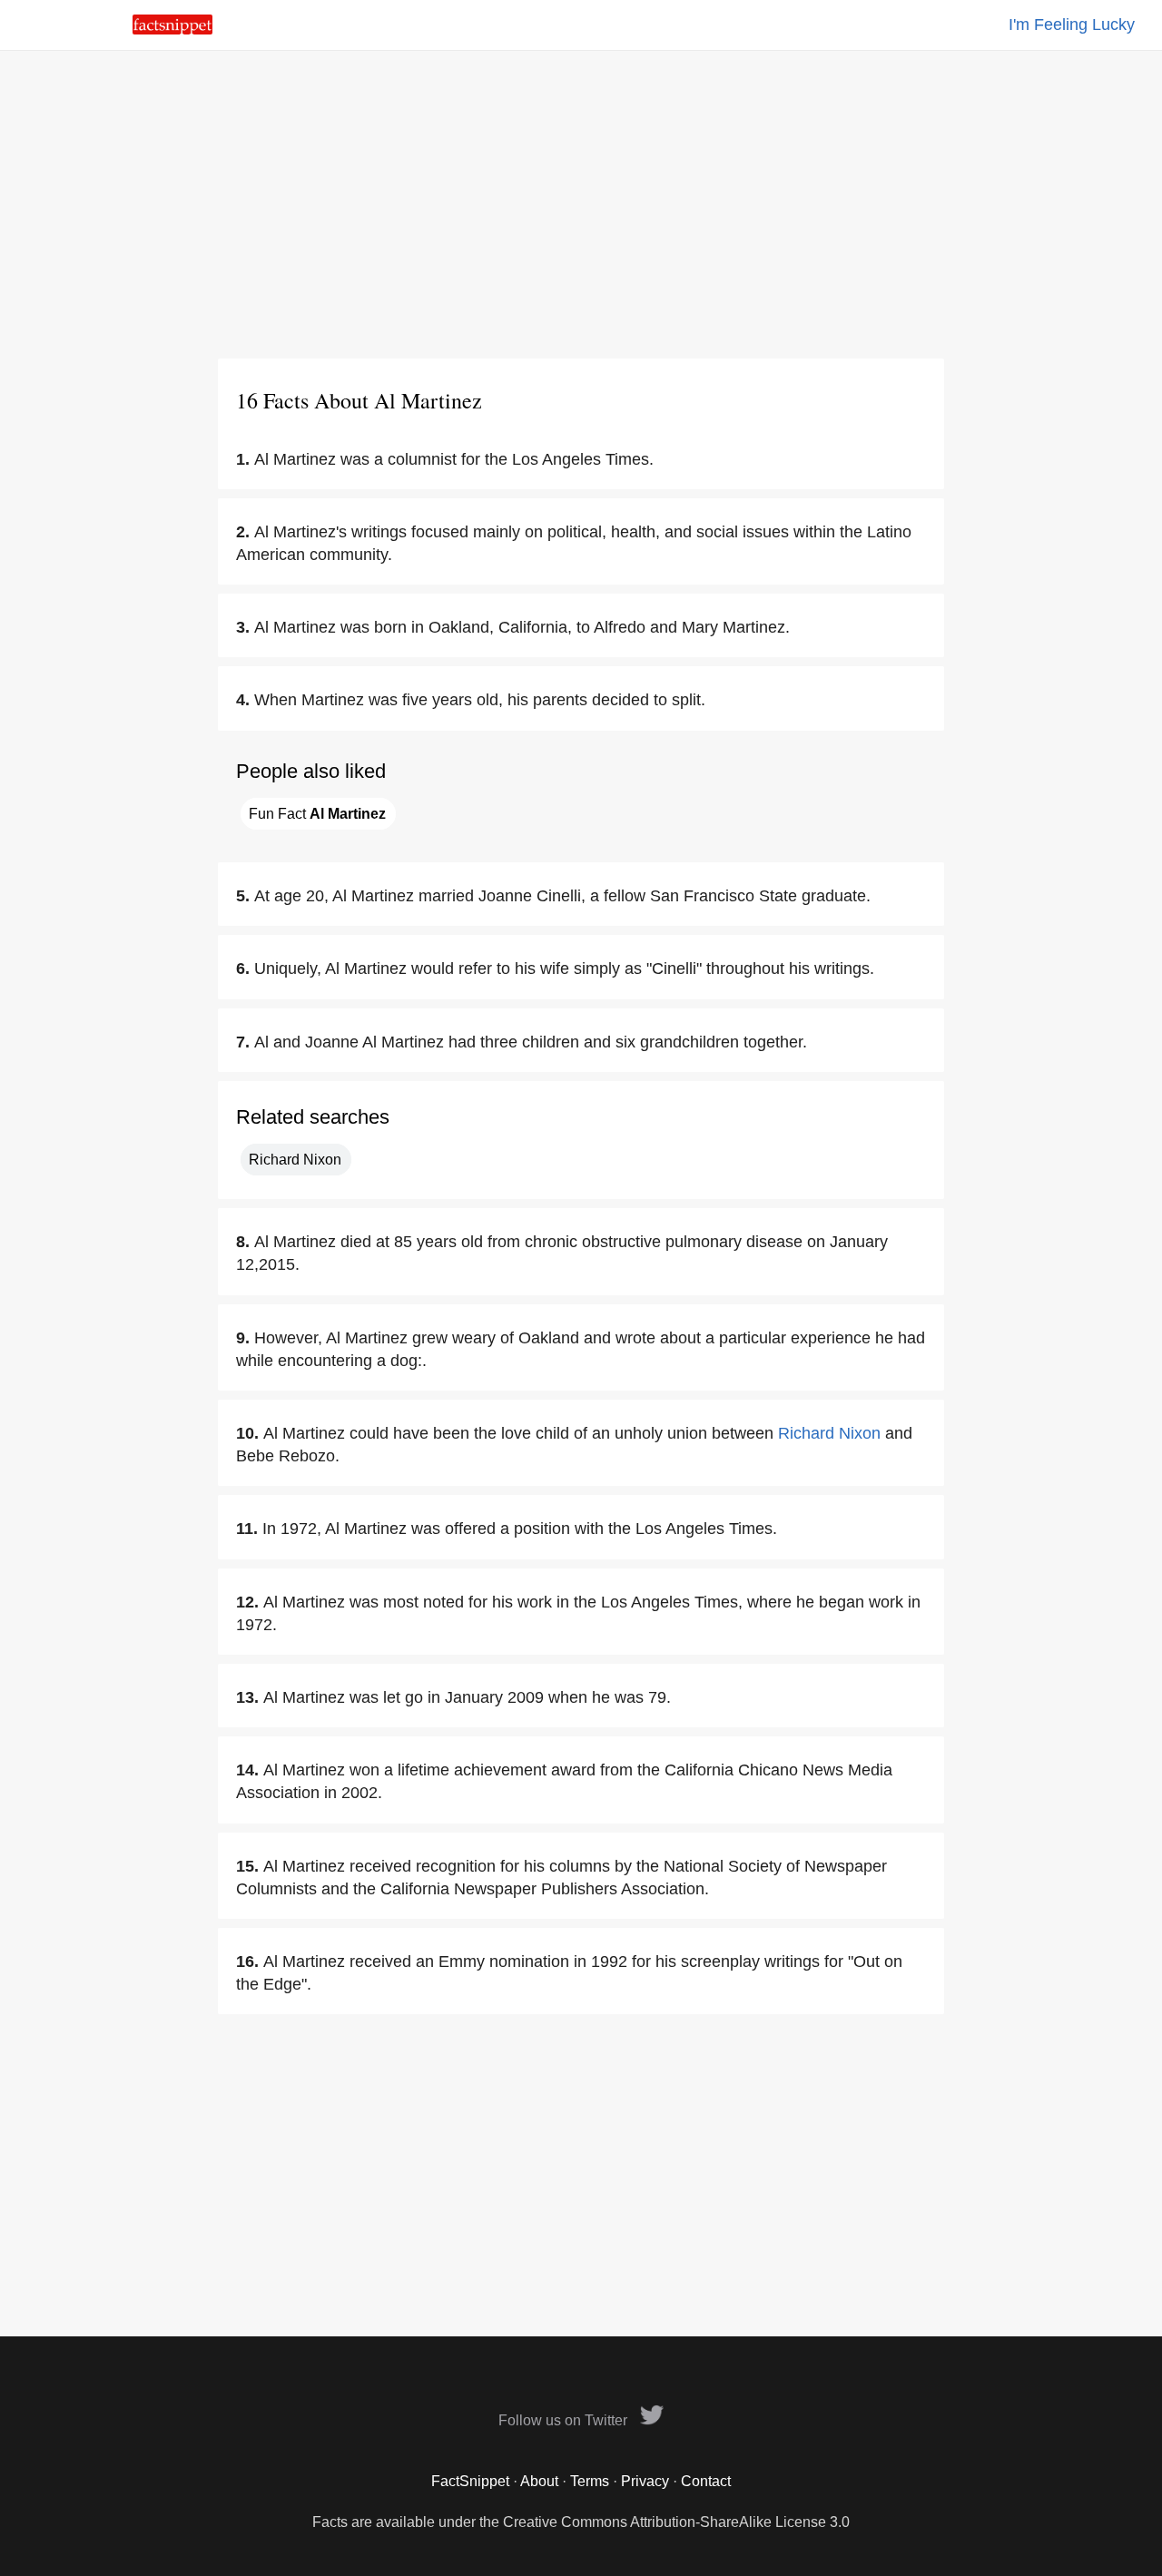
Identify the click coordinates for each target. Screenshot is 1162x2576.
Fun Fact (317, 814)
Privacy (645, 2481)
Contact (706, 2481)
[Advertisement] (581, 204)
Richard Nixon (295, 1160)
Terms (590, 2481)
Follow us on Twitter (565, 2420)
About (539, 2481)
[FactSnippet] (172, 29)
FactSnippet (470, 2481)
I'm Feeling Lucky (1072, 25)
